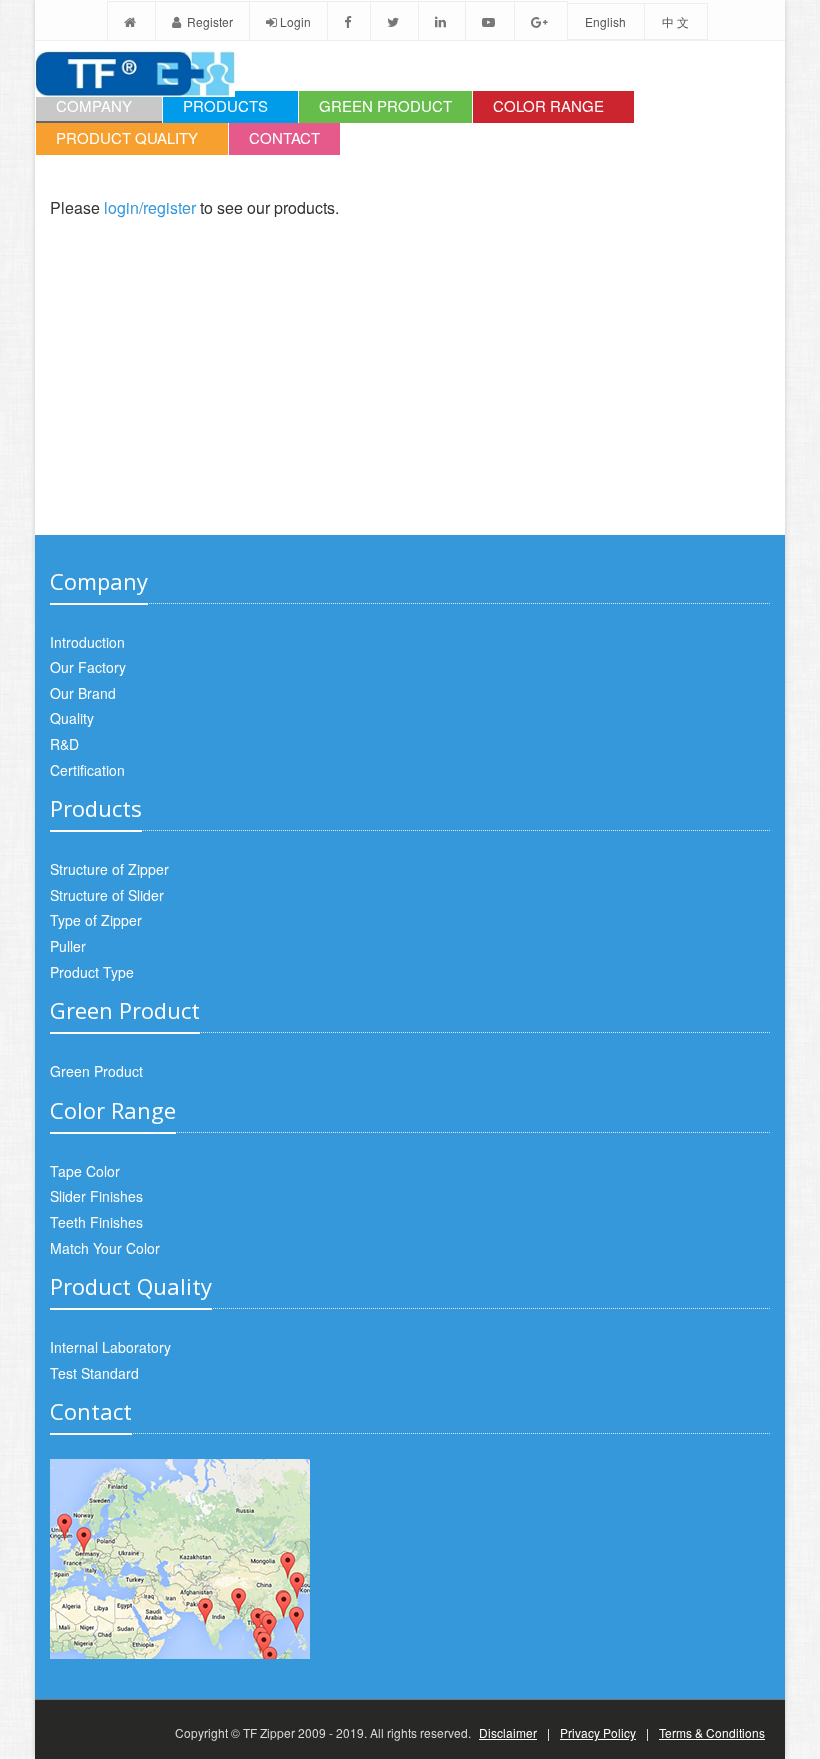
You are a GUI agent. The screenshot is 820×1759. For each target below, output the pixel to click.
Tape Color (85, 1171)
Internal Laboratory (110, 1347)
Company (94, 105)
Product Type (92, 972)
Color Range (548, 105)
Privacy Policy (598, 1732)
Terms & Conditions (712, 1732)
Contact (284, 137)
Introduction (87, 642)
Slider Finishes (96, 1196)
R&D (64, 744)
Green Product (385, 105)
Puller (68, 946)
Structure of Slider (107, 895)
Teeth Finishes (96, 1222)
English (605, 21)
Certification (87, 770)
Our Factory (88, 667)
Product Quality (127, 137)
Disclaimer (508, 1732)
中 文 (675, 21)
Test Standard (94, 1373)
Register (208, 21)
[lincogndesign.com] (51, 1692)
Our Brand (83, 693)
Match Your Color (105, 1248)
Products (225, 105)
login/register (150, 207)
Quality (72, 718)
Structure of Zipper (109, 869)
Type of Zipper (96, 920)
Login (295, 21)
